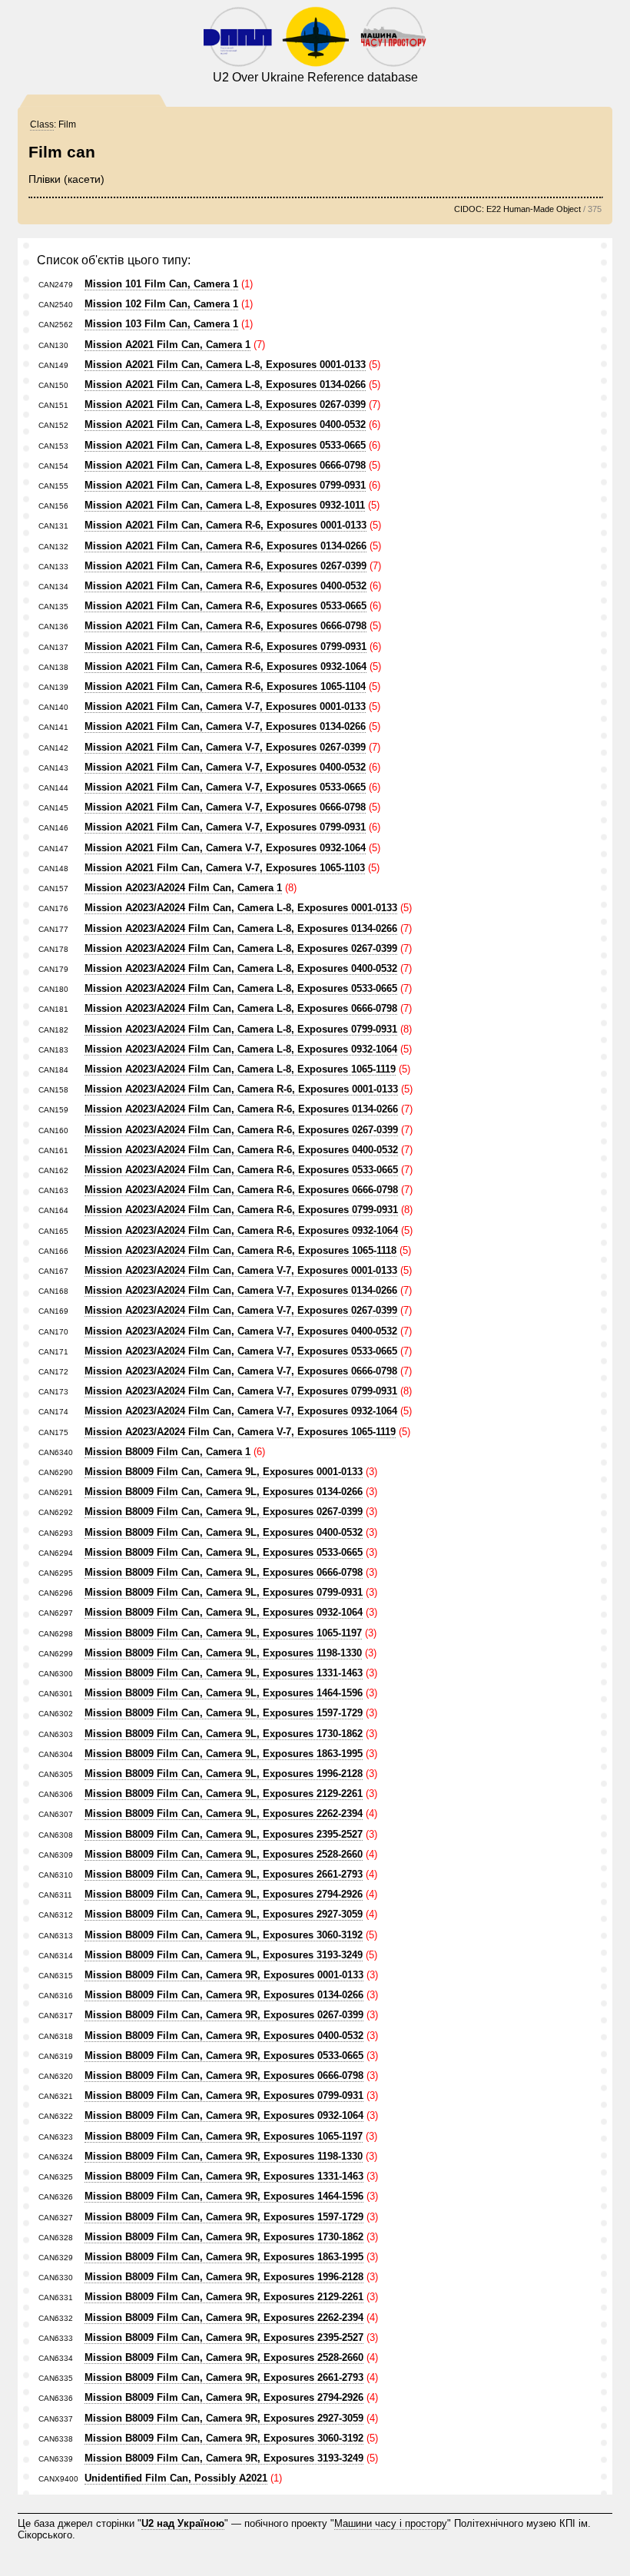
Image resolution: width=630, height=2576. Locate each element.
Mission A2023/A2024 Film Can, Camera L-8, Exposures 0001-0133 (241, 908)
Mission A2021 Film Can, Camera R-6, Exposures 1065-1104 (225, 686)
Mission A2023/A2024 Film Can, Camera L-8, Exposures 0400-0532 (241, 968)
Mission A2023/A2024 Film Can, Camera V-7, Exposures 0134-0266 (241, 1290)
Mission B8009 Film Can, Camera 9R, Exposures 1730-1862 (224, 2237)
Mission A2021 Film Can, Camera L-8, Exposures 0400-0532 (225, 424)
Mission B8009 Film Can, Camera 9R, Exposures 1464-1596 (224, 2196)
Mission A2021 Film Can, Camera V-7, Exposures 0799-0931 (225, 827)
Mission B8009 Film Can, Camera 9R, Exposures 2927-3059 (224, 2418)
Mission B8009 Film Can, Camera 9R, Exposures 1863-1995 (224, 2257)
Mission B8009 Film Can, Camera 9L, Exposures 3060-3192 (224, 1935)
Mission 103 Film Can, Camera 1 (161, 324)
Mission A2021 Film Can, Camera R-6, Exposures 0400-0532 (225, 586)
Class (42, 124)
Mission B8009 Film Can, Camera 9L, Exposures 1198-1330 (223, 1653)
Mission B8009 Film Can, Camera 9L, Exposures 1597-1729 (224, 1713)
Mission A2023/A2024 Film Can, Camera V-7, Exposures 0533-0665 (241, 1351)
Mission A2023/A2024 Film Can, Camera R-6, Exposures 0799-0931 (241, 1210)
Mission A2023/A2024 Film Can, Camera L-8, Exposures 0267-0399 (241, 948)
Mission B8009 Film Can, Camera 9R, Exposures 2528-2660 (224, 2357)
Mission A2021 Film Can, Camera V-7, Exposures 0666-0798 (225, 807)
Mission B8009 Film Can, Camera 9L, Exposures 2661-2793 (224, 1874)
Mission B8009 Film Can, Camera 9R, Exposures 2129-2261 (224, 2297)
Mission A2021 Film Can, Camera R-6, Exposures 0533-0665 (225, 606)
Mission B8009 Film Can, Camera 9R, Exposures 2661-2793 (224, 2377)
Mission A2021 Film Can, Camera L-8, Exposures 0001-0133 (225, 365)
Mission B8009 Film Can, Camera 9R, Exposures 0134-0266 (224, 1995)
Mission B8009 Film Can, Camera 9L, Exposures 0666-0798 (224, 1572)
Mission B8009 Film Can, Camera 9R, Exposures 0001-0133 (224, 1975)
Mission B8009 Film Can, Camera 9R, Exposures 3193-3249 (224, 2458)
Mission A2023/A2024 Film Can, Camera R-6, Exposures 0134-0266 (241, 1109)
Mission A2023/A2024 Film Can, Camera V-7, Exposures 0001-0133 (241, 1270)
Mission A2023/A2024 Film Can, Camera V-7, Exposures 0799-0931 (241, 1391)
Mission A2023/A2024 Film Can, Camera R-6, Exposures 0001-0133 (241, 1089)
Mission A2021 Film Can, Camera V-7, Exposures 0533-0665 (225, 787)
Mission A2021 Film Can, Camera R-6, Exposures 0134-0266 (225, 546)
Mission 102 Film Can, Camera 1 (161, 304)
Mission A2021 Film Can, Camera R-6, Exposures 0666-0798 (225, 626)
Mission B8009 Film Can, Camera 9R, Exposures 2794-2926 (224, 2397)
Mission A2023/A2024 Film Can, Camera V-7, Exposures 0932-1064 (241, 1411)
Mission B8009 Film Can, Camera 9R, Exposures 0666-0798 (224, 2075)
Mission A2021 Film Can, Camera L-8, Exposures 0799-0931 (225, 485)
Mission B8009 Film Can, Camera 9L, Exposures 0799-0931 (224, 1592)
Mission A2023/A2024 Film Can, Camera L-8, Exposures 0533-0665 (241, 988)
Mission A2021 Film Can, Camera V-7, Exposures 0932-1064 (225, 848)
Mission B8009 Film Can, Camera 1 (167, 1452)
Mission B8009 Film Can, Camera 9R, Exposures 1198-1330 (224, 2156)
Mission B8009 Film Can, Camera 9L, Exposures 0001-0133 (224, 1472)
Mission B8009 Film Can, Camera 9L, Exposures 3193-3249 (224, 1955)
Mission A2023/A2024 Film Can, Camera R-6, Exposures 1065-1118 (240, 1250)
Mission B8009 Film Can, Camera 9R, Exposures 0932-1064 (224, 2115)
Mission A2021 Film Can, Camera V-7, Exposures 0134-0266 (225, 726)
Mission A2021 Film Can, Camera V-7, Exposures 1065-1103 (225, 868)
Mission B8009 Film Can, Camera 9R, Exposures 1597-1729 (224, 2217)
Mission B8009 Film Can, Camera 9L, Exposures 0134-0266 (224, 1492)
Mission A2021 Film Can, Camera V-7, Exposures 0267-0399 (225, 747)
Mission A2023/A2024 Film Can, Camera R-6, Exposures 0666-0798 (241, 1190)
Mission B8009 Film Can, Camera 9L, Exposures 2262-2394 (224, 1813)
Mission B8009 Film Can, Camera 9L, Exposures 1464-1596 (224, 1693)
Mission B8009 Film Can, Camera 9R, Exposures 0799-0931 (224, 2095)
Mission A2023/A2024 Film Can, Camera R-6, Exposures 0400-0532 (241, 1150)
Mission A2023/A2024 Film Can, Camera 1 (183, 888)
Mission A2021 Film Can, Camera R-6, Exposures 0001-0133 (225, 525)
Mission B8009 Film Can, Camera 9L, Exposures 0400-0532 (224, 1532)
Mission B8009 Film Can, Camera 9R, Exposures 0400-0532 (224, 2036)
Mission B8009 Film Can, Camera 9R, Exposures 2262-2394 (224, 2317)
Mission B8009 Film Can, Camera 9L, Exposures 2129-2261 (224, 1794)
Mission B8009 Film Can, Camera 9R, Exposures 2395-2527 (224, 2337)
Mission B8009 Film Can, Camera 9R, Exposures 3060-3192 (224, 2438)
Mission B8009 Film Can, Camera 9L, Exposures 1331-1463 (224, 1673)
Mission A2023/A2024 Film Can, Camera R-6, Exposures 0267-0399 (241, 1130)
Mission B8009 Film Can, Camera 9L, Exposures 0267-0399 (224, 1512)
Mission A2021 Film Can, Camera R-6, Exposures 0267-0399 (225, 566)
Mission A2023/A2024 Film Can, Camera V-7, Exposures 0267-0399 (241, 1310)
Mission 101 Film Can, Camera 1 (161, 284)
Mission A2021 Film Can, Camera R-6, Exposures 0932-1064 (225, 666)
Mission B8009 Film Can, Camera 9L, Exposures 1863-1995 (224, 1754)
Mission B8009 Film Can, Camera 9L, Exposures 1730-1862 (224, 1734)
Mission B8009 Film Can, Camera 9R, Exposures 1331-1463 (224, 2176)
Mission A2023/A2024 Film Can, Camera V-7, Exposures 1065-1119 (240, 1432)
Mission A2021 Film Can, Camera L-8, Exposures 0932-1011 (225, 505)
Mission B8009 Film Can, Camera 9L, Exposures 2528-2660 (224, 1854)
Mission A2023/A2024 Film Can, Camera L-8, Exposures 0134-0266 (241, 928)
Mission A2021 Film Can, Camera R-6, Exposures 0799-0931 (225, 646)
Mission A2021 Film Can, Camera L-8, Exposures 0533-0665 (225, 445)
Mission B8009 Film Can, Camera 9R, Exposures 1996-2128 (224, 2277)
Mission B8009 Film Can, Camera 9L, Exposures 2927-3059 (224, 1914)
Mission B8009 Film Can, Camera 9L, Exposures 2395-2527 (224, 1834)
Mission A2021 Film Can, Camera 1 (167, 345)
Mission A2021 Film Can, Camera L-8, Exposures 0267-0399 (225, 404)
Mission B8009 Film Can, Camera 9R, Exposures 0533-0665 (224, 2055)
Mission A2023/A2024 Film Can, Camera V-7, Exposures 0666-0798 (241, 1371)
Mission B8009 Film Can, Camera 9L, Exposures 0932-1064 (224, 1612)
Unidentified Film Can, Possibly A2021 (176, 2478)
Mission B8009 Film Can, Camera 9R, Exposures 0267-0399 (224, 2015)
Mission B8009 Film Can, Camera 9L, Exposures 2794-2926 (224, 1894)
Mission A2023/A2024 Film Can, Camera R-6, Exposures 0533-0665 (241, 1170)
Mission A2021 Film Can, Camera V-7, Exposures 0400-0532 (225, 767)
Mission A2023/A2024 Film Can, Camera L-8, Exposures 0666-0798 (241, 1008)
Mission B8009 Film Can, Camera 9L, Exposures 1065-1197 (223, 1633)
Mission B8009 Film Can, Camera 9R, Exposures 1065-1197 (224, 2136)
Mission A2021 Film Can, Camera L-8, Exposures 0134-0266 (225, 385)
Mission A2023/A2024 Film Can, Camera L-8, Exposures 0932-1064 (241, 1049)
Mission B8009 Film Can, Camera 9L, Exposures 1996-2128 (224, 1774)
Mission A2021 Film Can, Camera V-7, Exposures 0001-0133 (225, 706)
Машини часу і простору (391, 2523)
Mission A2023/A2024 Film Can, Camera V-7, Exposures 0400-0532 (241, 1331)
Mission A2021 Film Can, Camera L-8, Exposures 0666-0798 (225, 465)
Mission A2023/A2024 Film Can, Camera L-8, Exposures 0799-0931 (241, 1029)
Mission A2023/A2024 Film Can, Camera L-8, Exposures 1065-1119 (240, 1069)
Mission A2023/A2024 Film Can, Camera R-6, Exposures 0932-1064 (241, 1230)
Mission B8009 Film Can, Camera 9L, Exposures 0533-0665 (224, 1552)
